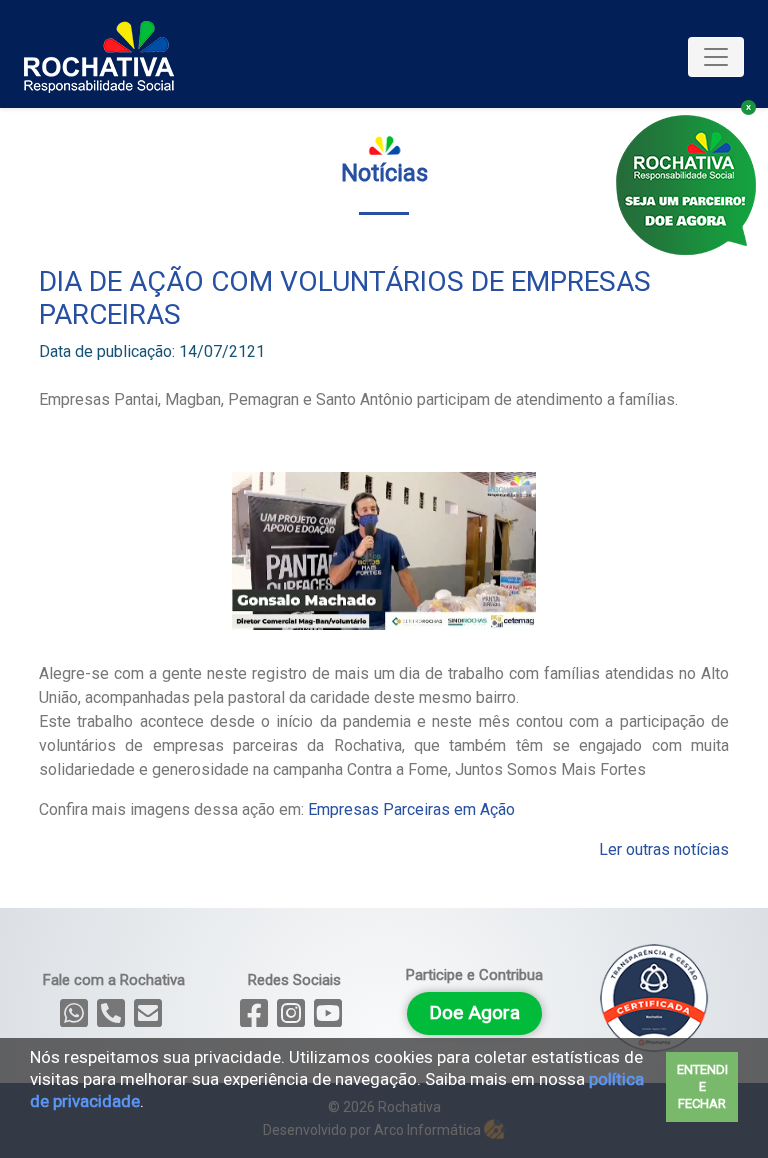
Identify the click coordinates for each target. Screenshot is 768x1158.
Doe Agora (474, 1012)
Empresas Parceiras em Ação (411, 809)
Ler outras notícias (664, 849)
